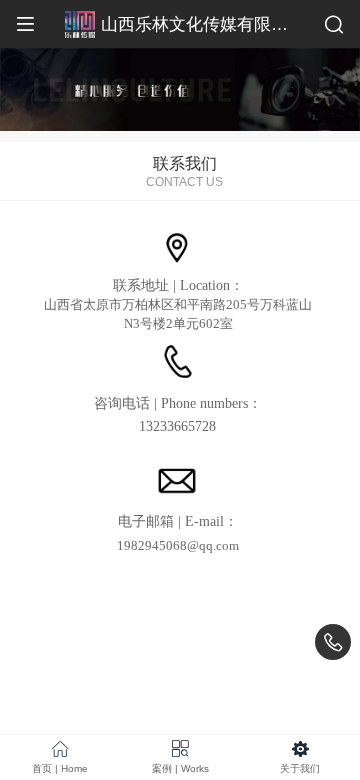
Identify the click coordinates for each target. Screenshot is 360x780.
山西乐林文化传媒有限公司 (203, 24)
